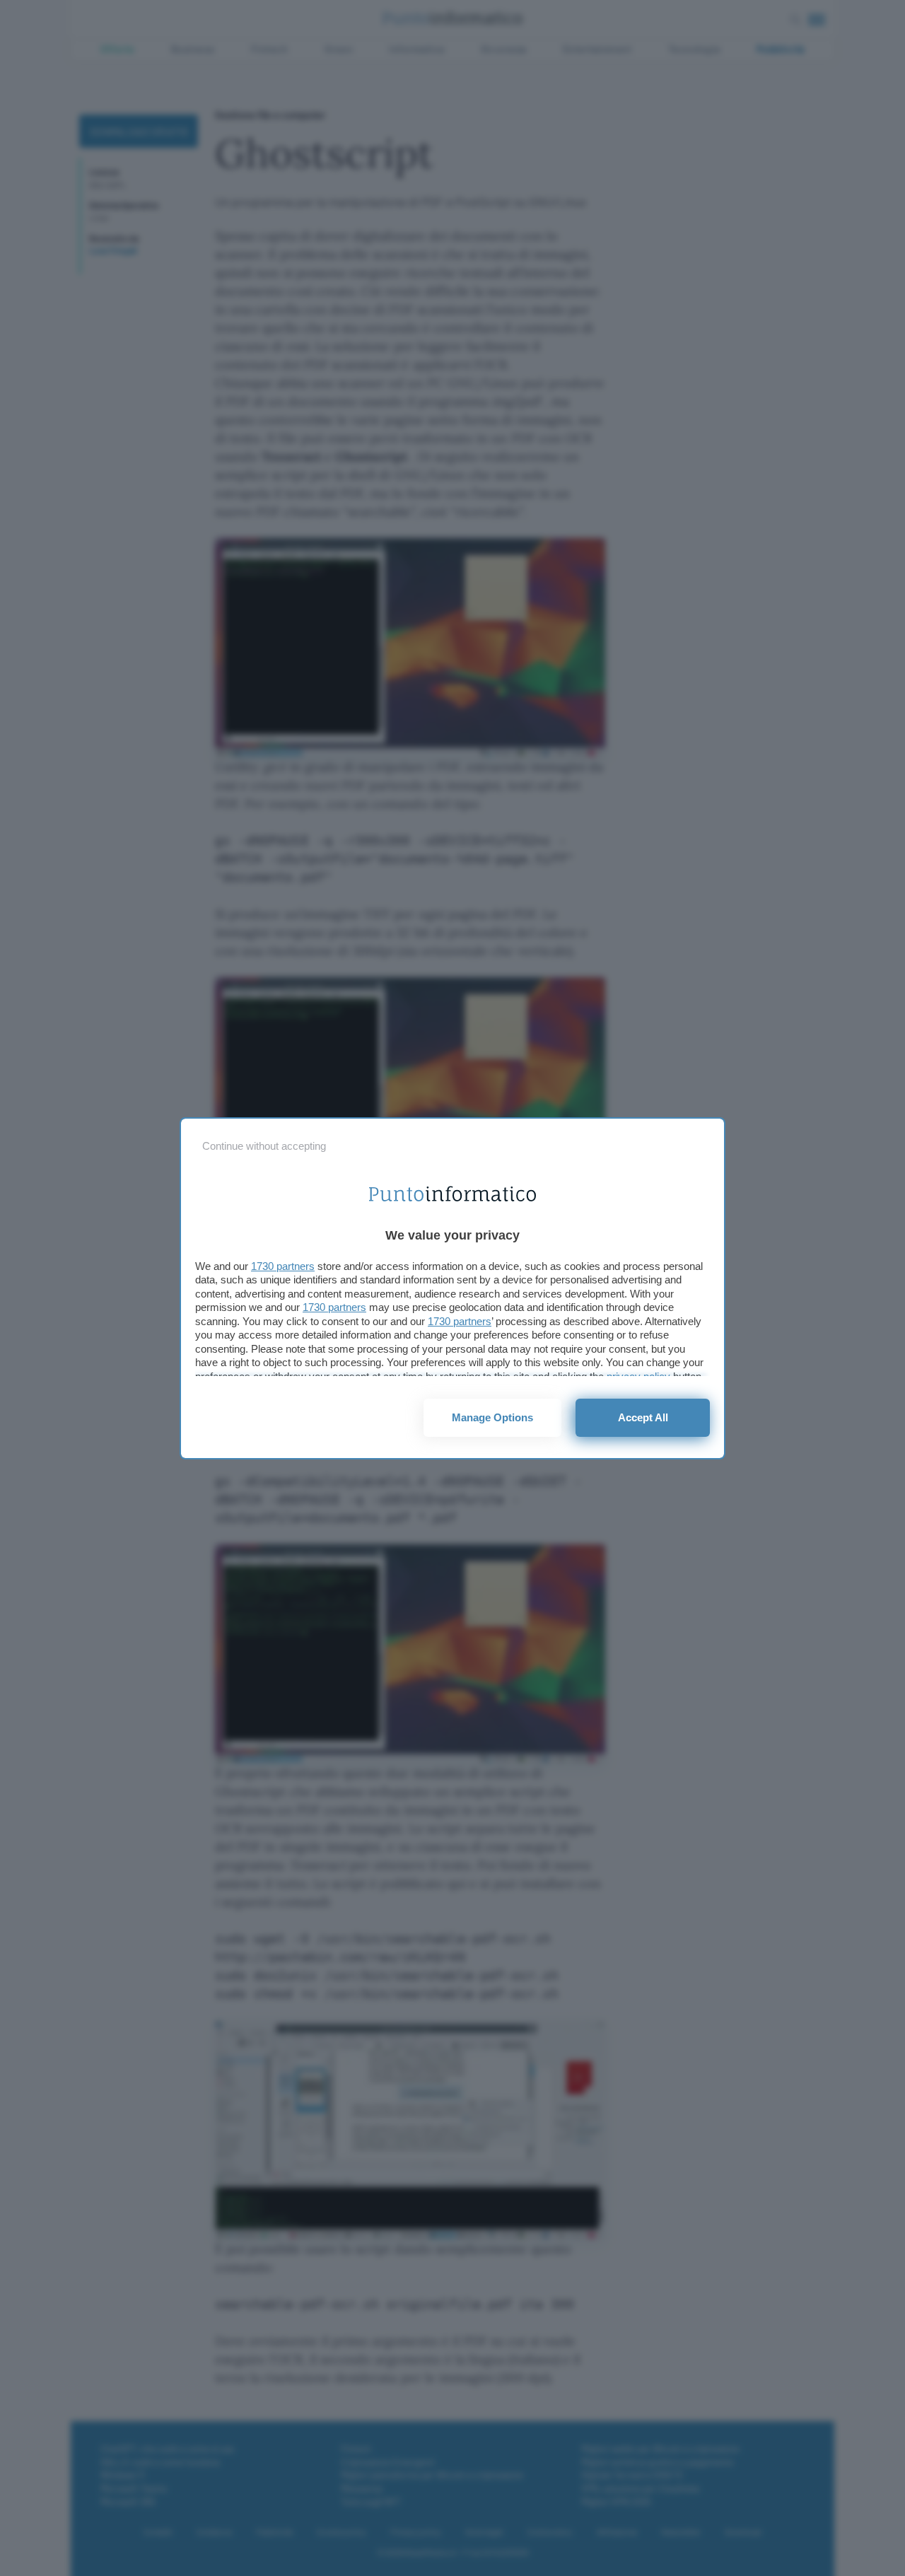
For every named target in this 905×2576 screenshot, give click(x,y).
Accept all (643, 1417)
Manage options (492, 1417)
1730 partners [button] (283, 1266)
